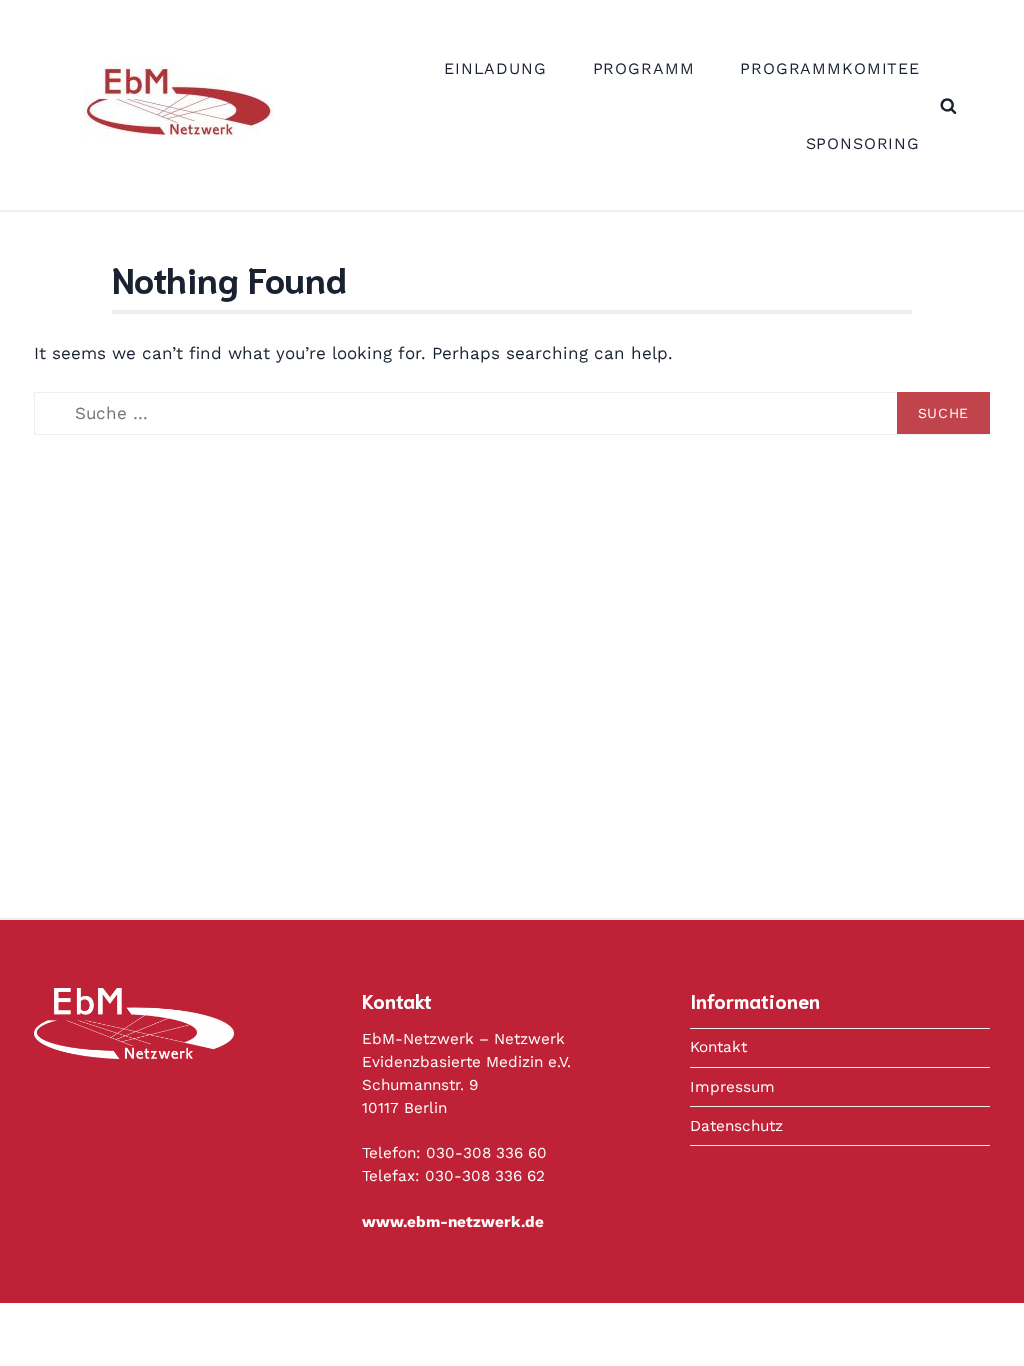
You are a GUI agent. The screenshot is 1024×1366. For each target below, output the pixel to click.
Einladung (495, 68)
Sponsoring (863, 143)
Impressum (732, 1087)
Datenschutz (736, 1126)
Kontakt (718, 1047)
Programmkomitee (830, 68)
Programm (644, 68)
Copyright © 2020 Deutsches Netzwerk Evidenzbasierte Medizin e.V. (573, 1334)
